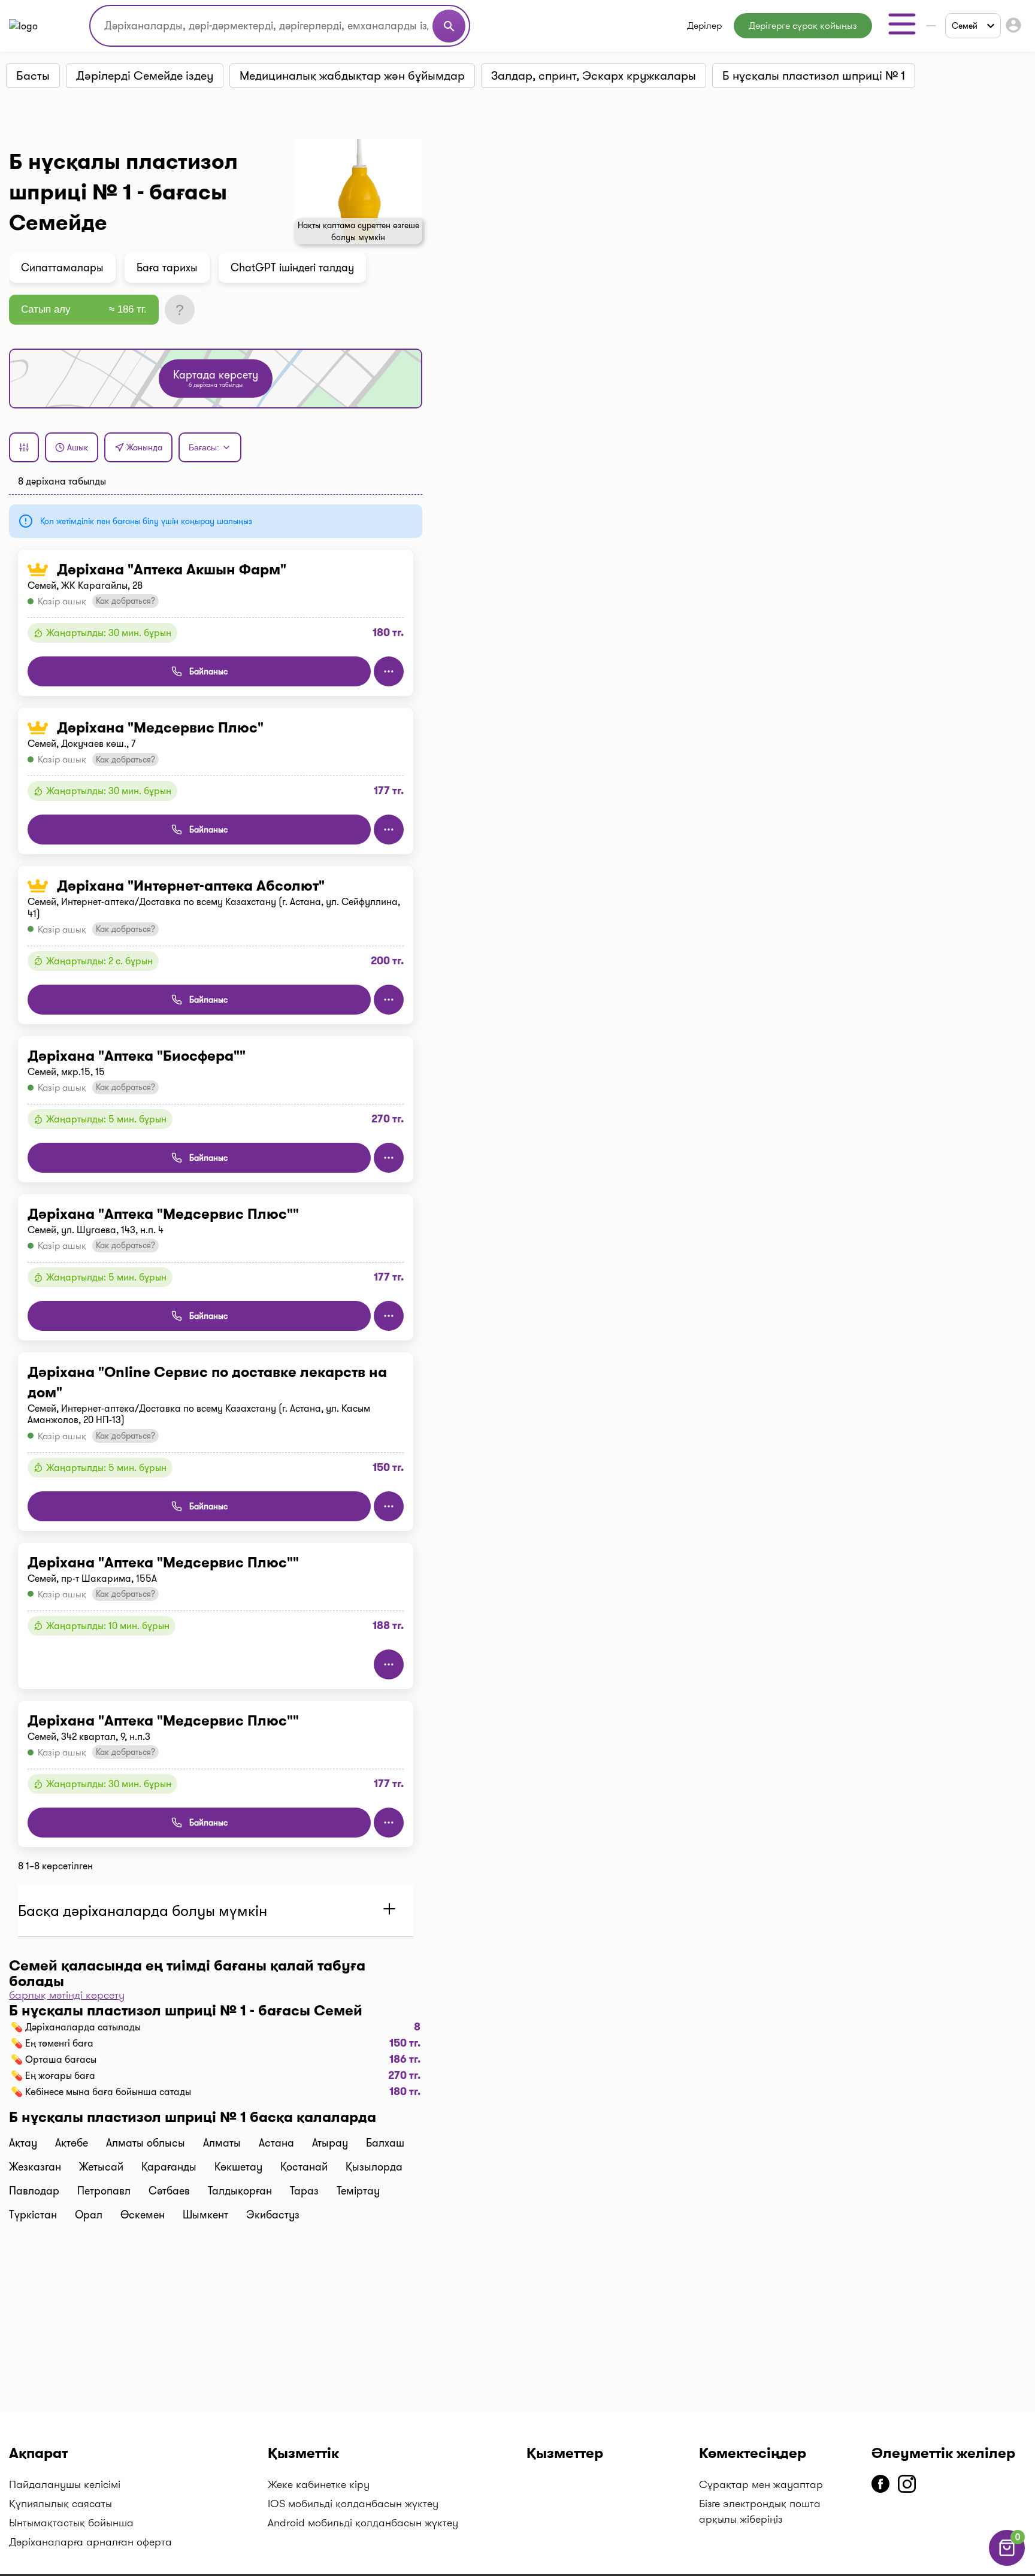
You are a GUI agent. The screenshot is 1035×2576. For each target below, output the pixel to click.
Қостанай (304, 2167)
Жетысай (101, 2167)
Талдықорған (240, 2191)
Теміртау (358, 2191)
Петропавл (104, 2191)
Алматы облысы (146, 2143)
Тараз (304, 2191)
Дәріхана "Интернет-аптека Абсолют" (191, 886)
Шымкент (205, 2215)
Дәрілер (704, 25)
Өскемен (143, 2215)
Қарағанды (169, 2167)
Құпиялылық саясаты (60, 2504)
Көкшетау (238, 2167)
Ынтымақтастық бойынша (71, 2523)
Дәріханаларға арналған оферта (90, 2542)
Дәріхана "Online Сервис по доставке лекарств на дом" (207, 1382)
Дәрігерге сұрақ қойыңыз (803, 25)
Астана (276, 2143)
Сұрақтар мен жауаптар (761, 2484)
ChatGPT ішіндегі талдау (292, 268)
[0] (1007, 2563)
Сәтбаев (169, 2191)
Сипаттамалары (62, 268)
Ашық (78, 447)
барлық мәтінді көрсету (67, 1995)
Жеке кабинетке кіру (319, 2484)
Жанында (144, 447)
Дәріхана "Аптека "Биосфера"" (137, 1056)
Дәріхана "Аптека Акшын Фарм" (172, 570)
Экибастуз (273, 2215)
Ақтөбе (72, 2143)
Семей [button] (965, 26)
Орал (89, 2215)
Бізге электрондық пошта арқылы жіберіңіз (760, 2511)
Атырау (330, 2143)
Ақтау (23, 2143)
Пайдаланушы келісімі (65, 2484)
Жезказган (35, 2167)
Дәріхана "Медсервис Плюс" (160, 728)
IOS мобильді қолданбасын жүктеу (353, 2504)
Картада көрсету (216, 378)
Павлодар (34, 2191)
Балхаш (385, 2143)
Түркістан (33, 2215)
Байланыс (208, 671)
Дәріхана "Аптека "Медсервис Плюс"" (163, 1214)
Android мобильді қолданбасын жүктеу (363, 2523)
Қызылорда (374, 2167)
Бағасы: (204, 447)
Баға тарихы (167, 268)
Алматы (222, 2143)
